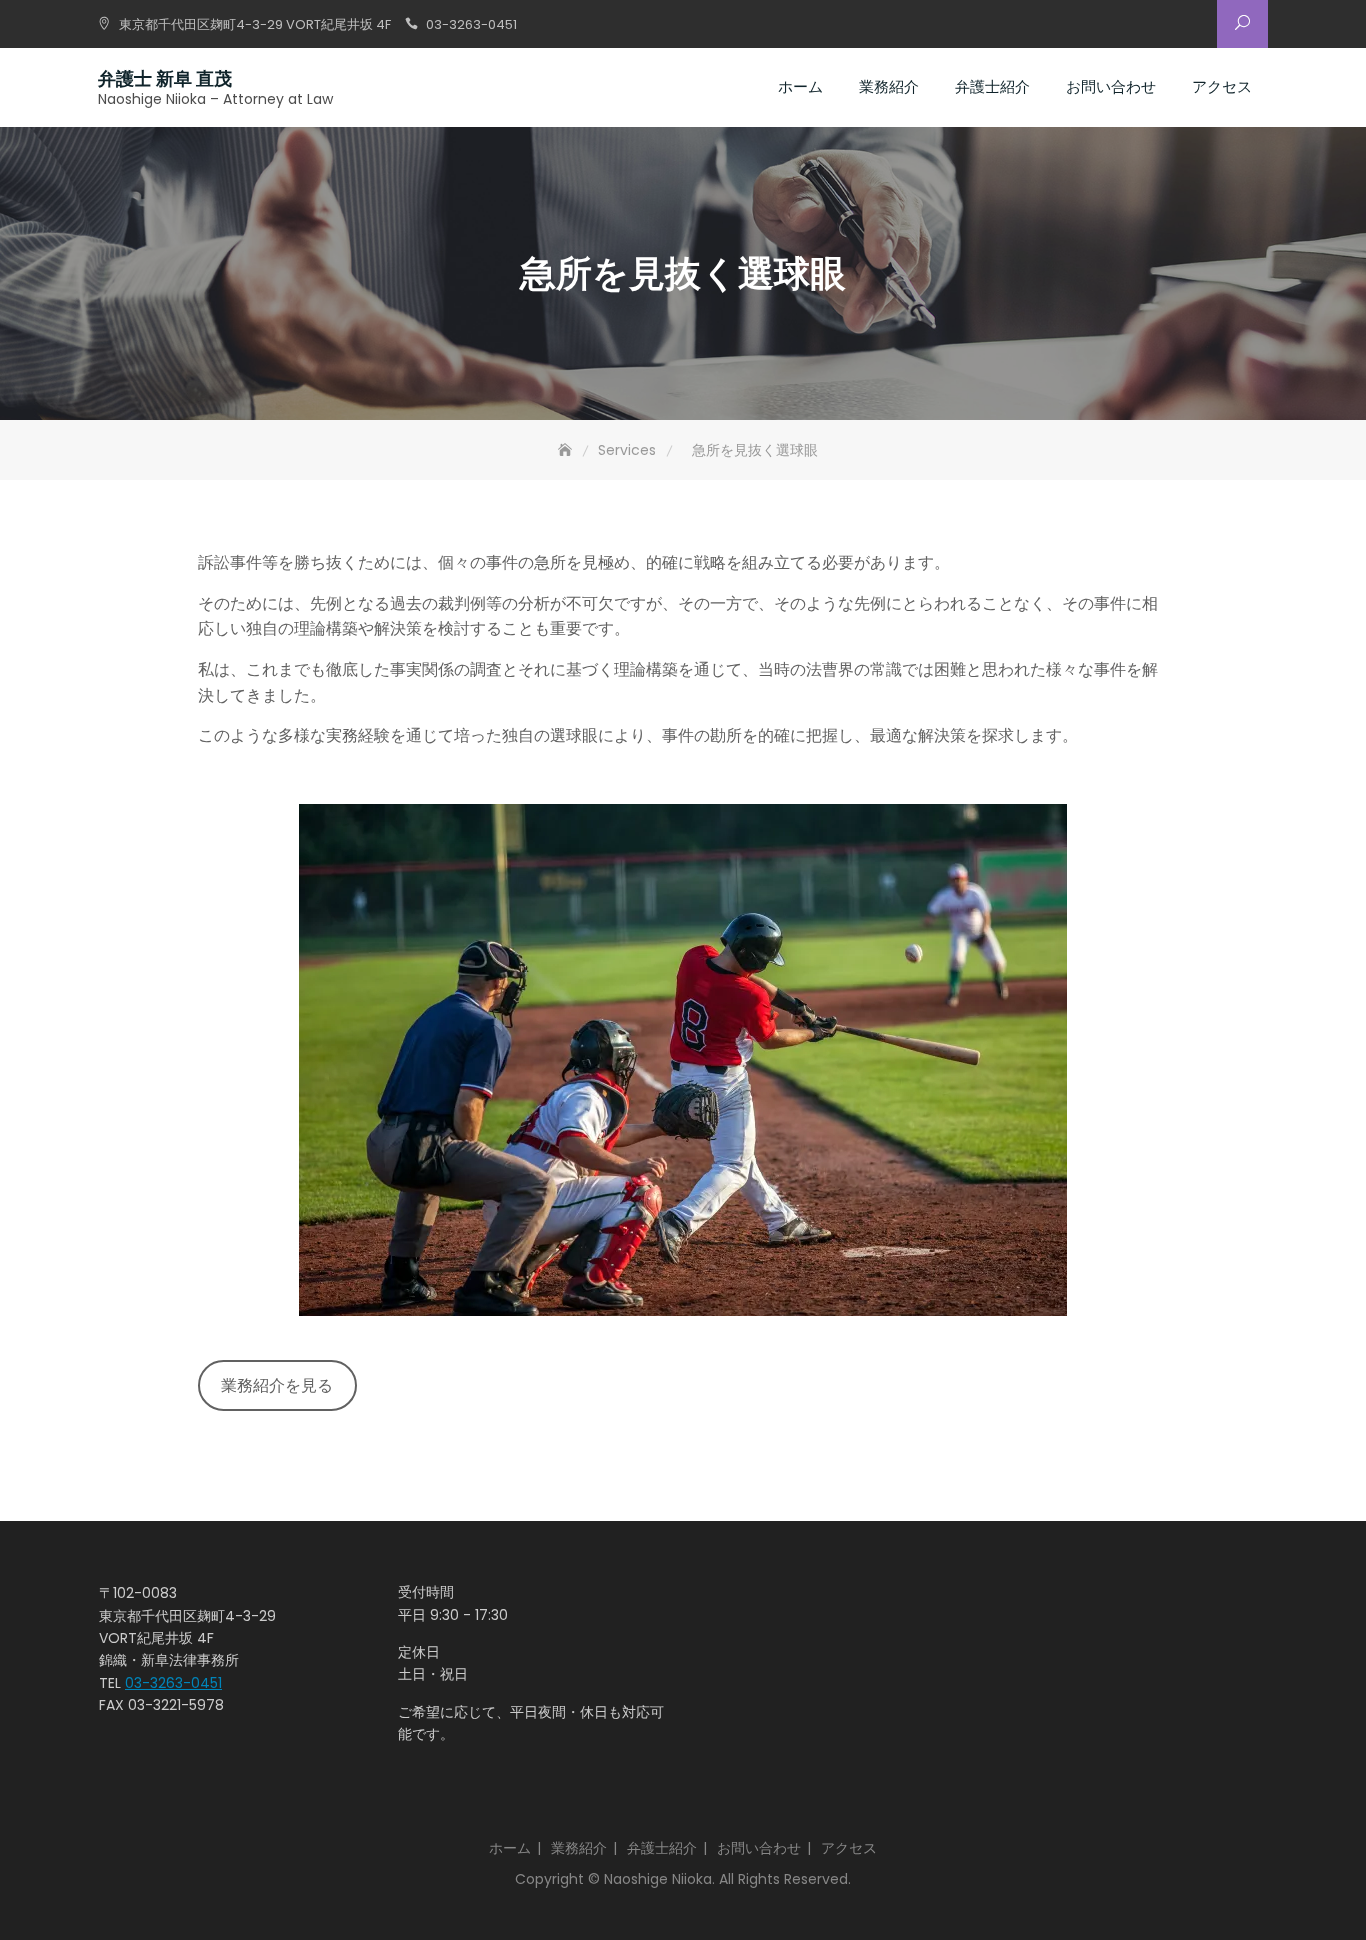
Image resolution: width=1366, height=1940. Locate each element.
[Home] (567, 450)
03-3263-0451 (471, 24)
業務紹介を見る (277, 1385)
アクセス (1222, 86)
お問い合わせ (1111, 86)
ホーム (800, 86)
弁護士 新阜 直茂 (165, 78)
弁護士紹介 (992, 86)
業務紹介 (889, 86)
